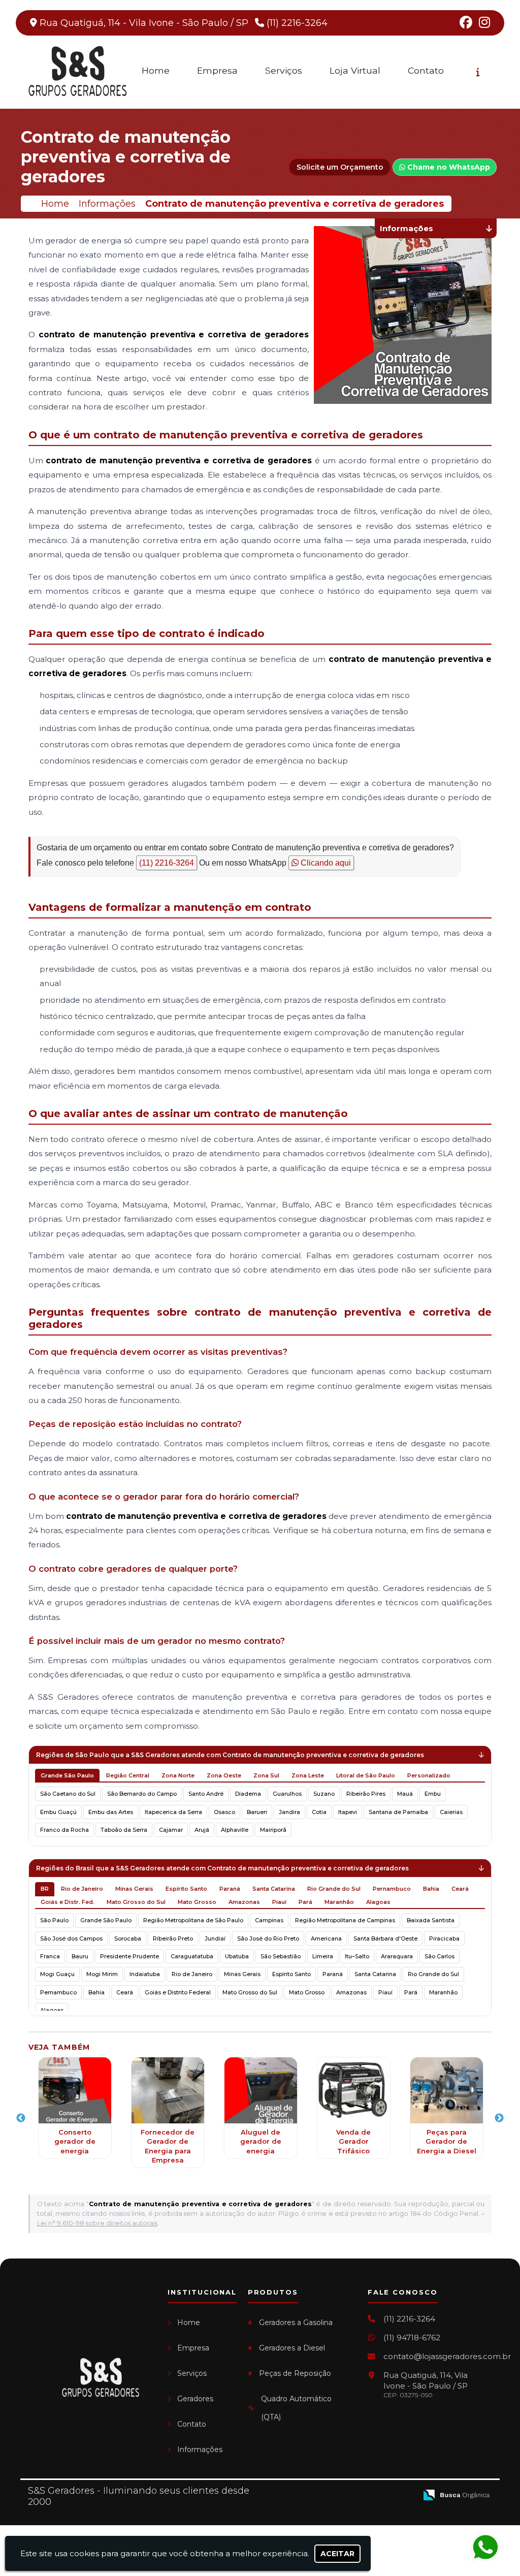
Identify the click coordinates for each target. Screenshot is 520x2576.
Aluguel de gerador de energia (261, 2141)
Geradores (195, 2399)
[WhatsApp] (487, 2548)
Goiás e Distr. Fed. (68, 1902)
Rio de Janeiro (82, 1889)
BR (45, 1889)
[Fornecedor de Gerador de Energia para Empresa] (168, 2090)
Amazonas (244, 1902)
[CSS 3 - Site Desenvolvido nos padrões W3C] (370, 2495)
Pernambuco (392, 1889)
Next (499, 2118)
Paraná (230, 1889)
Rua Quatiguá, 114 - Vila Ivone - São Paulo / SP (144, 23)
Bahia (431, 1889)
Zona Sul (266, 1775)
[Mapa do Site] (308, 2495)
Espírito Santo (186, 1889)
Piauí (279, 1902)
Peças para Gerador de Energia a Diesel (447, 2141)
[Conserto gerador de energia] (75, 2090)
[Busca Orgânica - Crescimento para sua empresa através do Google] (457, 2494)
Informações (200, 2450)
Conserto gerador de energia (75, 2141)
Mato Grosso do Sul (136, 1902)
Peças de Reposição (295, 2373)
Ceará (460, 1889)
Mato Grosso (197, 1902)
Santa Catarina (274, 1889)
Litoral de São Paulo (366, 1775)
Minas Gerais (134, 1889)
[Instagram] (484, 24)
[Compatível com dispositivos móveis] (405, 2495)
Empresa (217, 70)
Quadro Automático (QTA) (296, 2408)
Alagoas (378, 1902)
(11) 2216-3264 (297, 23)
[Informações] (478, 72)
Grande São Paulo (67, 1775)
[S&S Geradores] (100, 2378)
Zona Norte (178, 1775)
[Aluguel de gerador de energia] (261, 2090)
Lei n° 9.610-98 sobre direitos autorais (97, 2223)
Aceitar (337, 2554)
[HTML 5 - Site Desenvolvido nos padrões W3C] (335, 2495)
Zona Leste (308, 1775)
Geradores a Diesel (292, 2348)
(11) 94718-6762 (412, 2338)
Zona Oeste (224, 1775)
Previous (21, 2118)
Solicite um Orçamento (340, 167)
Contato (426, 70)
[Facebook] (466, 24)
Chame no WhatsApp (448, 167)
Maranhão (339, 1902)
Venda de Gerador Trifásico (353, 2141)
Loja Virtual (355, 70)
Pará (305, 1902)
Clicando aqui (325, 863)
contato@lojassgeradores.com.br (447, 2356)
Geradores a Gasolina (296, 2323)
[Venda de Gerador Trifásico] (354, 2090)
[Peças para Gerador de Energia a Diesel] (447, 2090)
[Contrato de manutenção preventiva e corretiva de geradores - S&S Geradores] (77, 72)
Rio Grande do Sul (334, 1889)
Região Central (128, 1775)
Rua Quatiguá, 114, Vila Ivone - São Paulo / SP (426, 2384)
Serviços (284, 70)
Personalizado (429, 1775)
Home (156, 70)
